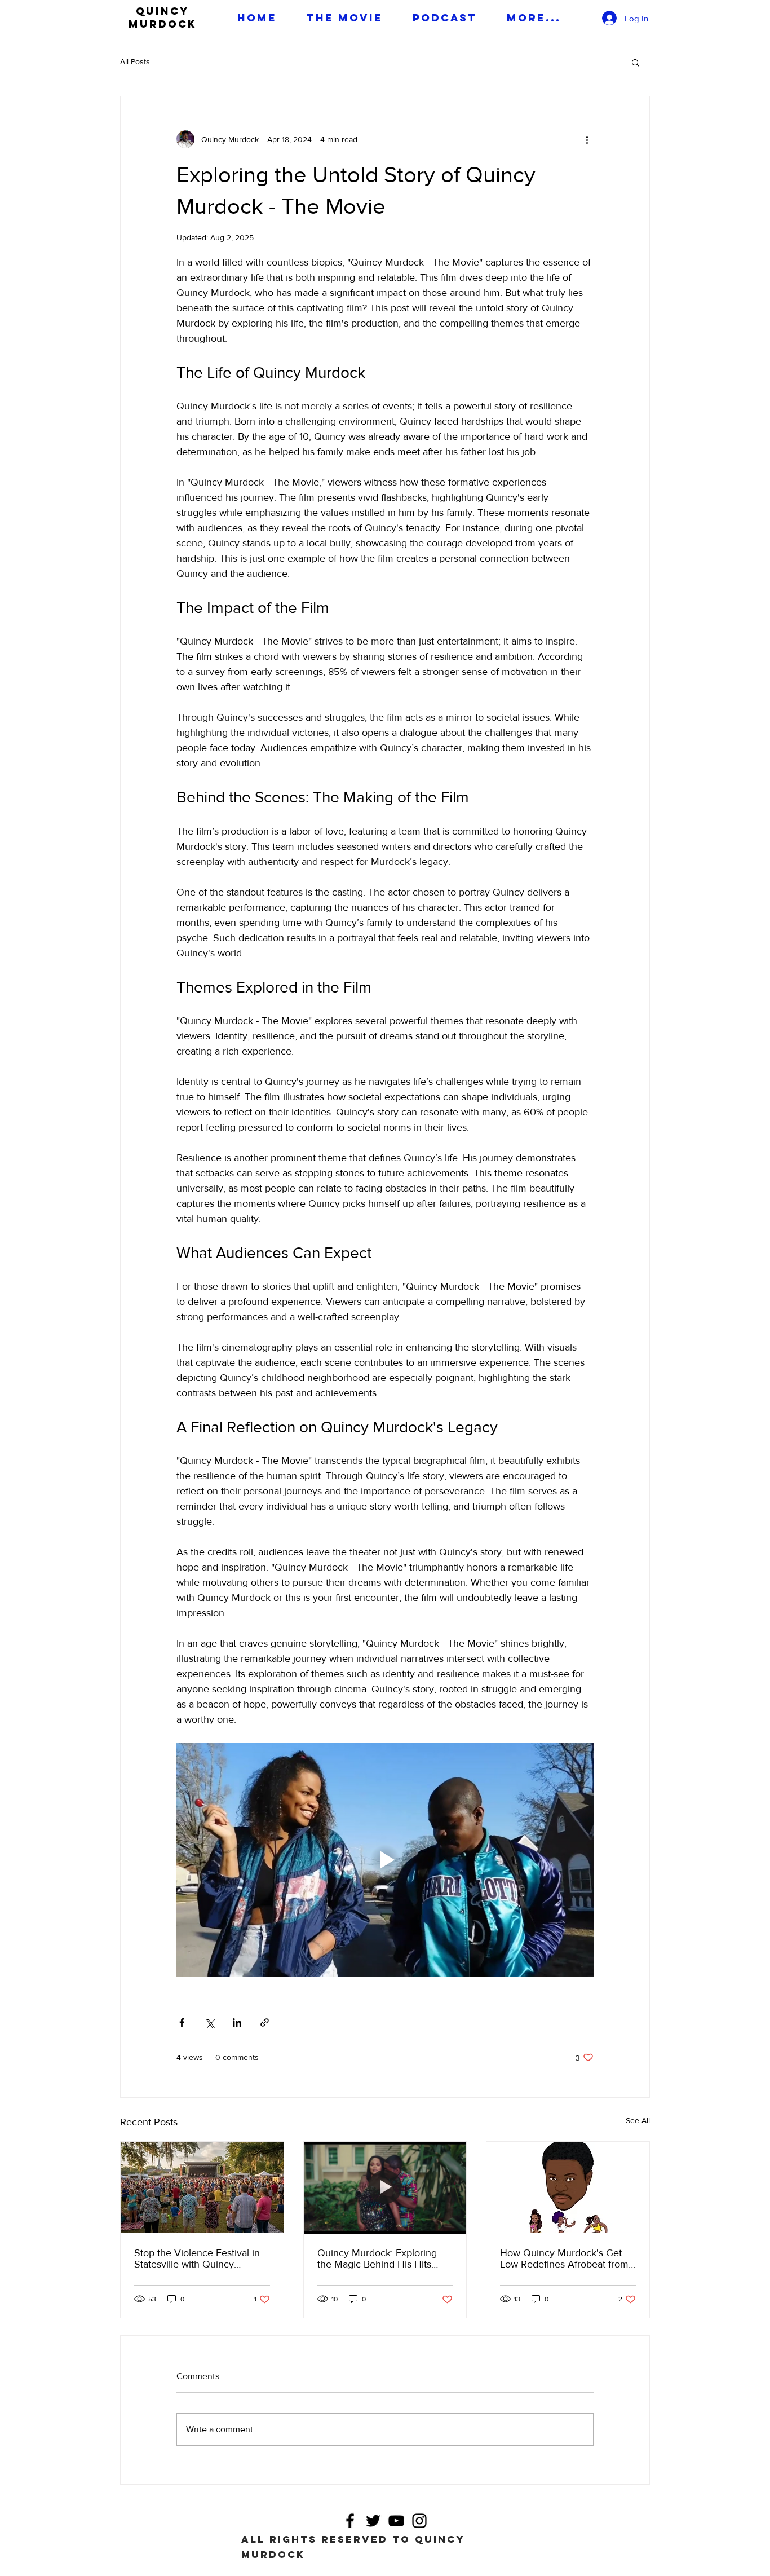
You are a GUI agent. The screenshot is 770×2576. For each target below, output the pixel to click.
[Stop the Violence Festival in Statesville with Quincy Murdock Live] (202, 2187)
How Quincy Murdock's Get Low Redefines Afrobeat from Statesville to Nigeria (564, 2259)
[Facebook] (350, 2521)
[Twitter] (373, 2521)
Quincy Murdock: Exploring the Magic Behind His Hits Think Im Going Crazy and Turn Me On (377, 2259)
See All (638, 2120)
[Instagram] (419, 2521)
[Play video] (385, 1860)
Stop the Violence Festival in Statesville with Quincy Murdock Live (197, 2259)
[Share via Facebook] (182, 2023)
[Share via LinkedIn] (237, 2023)
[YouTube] (396, 2521)
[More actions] (587, 139)
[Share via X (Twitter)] (209, 2023)
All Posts (135, 61)
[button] (636, 62)
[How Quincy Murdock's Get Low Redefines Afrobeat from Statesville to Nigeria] (568, 2187)
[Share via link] (265, 2023)
